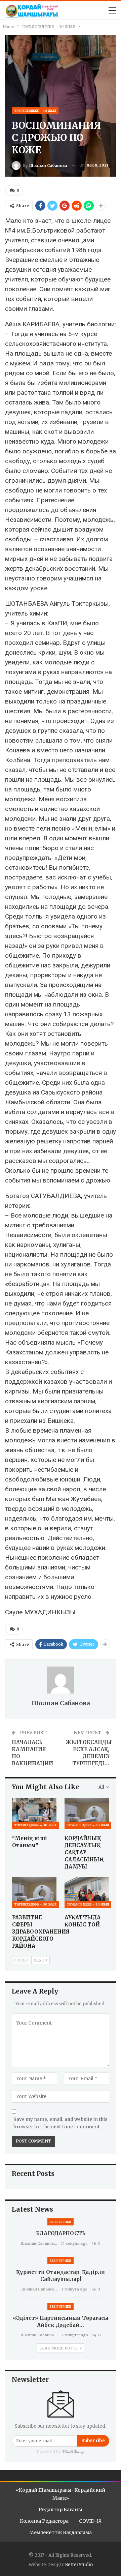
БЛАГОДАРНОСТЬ (61, 2233)
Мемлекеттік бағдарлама (61, 2533)
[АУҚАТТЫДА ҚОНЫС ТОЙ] (87, 1892)
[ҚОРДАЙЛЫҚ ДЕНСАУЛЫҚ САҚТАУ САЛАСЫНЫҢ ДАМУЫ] (87, 1813)
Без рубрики (61, 2222)
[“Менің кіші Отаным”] (34, 1813)
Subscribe (93, 2441)
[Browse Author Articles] (61, 1680)
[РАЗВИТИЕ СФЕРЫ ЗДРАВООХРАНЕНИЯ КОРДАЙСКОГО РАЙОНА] (34, 1892)
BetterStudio (79, 2565)
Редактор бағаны (61, 2510)
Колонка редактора (44, 2521)
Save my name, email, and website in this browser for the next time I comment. (61, 2123)
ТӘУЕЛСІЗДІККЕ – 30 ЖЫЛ (35, 111)
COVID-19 (90, 2521)
